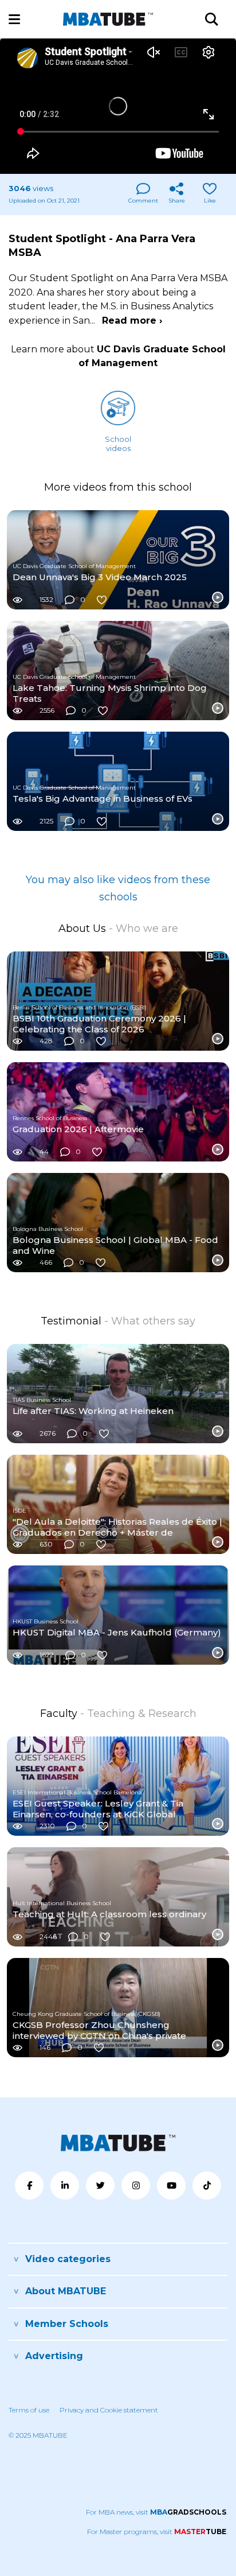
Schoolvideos (118, 444)
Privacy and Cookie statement (109, 2410)
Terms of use (29, 2410)
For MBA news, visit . (157, 2512)
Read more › (132, 320)
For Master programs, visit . (157, 2532)
